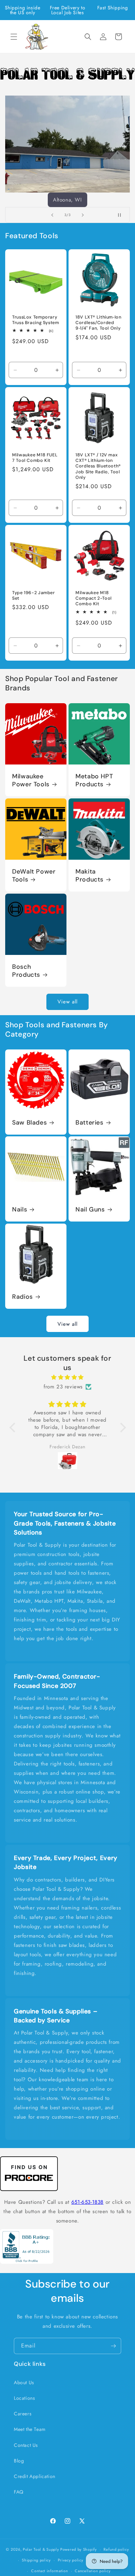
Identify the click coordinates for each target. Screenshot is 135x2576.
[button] (14, 37)
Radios (22, 1297)
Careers (23, 2414)
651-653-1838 (87, 2202)
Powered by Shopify (79, 2549)
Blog (19, 2461)
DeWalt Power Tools (34, 876)
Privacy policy (71, 2560)
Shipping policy (36, 2560)
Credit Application (35, 2476)
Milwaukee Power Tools (31, 780)
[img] (68, 1377)
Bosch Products (26, 971)
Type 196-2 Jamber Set (34, 596)
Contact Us (26, 2445)
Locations (24, 2398)
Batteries (89, 1123)
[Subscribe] (113, 2346)
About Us (24, 2382)
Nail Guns (90, 1210)
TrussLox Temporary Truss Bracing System (36, 320)
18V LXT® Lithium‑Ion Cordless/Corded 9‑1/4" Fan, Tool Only (98, 323)
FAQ (19, 2492)
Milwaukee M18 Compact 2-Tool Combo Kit (94, 598)
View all (67, 1002)
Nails (20, 1210)
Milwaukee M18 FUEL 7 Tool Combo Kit (35, 458)
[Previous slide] (52, 215)
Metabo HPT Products (94, 780)
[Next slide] (83, 215)
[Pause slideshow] (122, 215)
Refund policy (116, 2549)
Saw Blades (29, 1123)
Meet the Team (30, 2429)
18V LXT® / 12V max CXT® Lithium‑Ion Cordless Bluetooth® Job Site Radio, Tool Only (98, 466)
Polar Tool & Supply (41, 2549)
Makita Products (89, 876)
